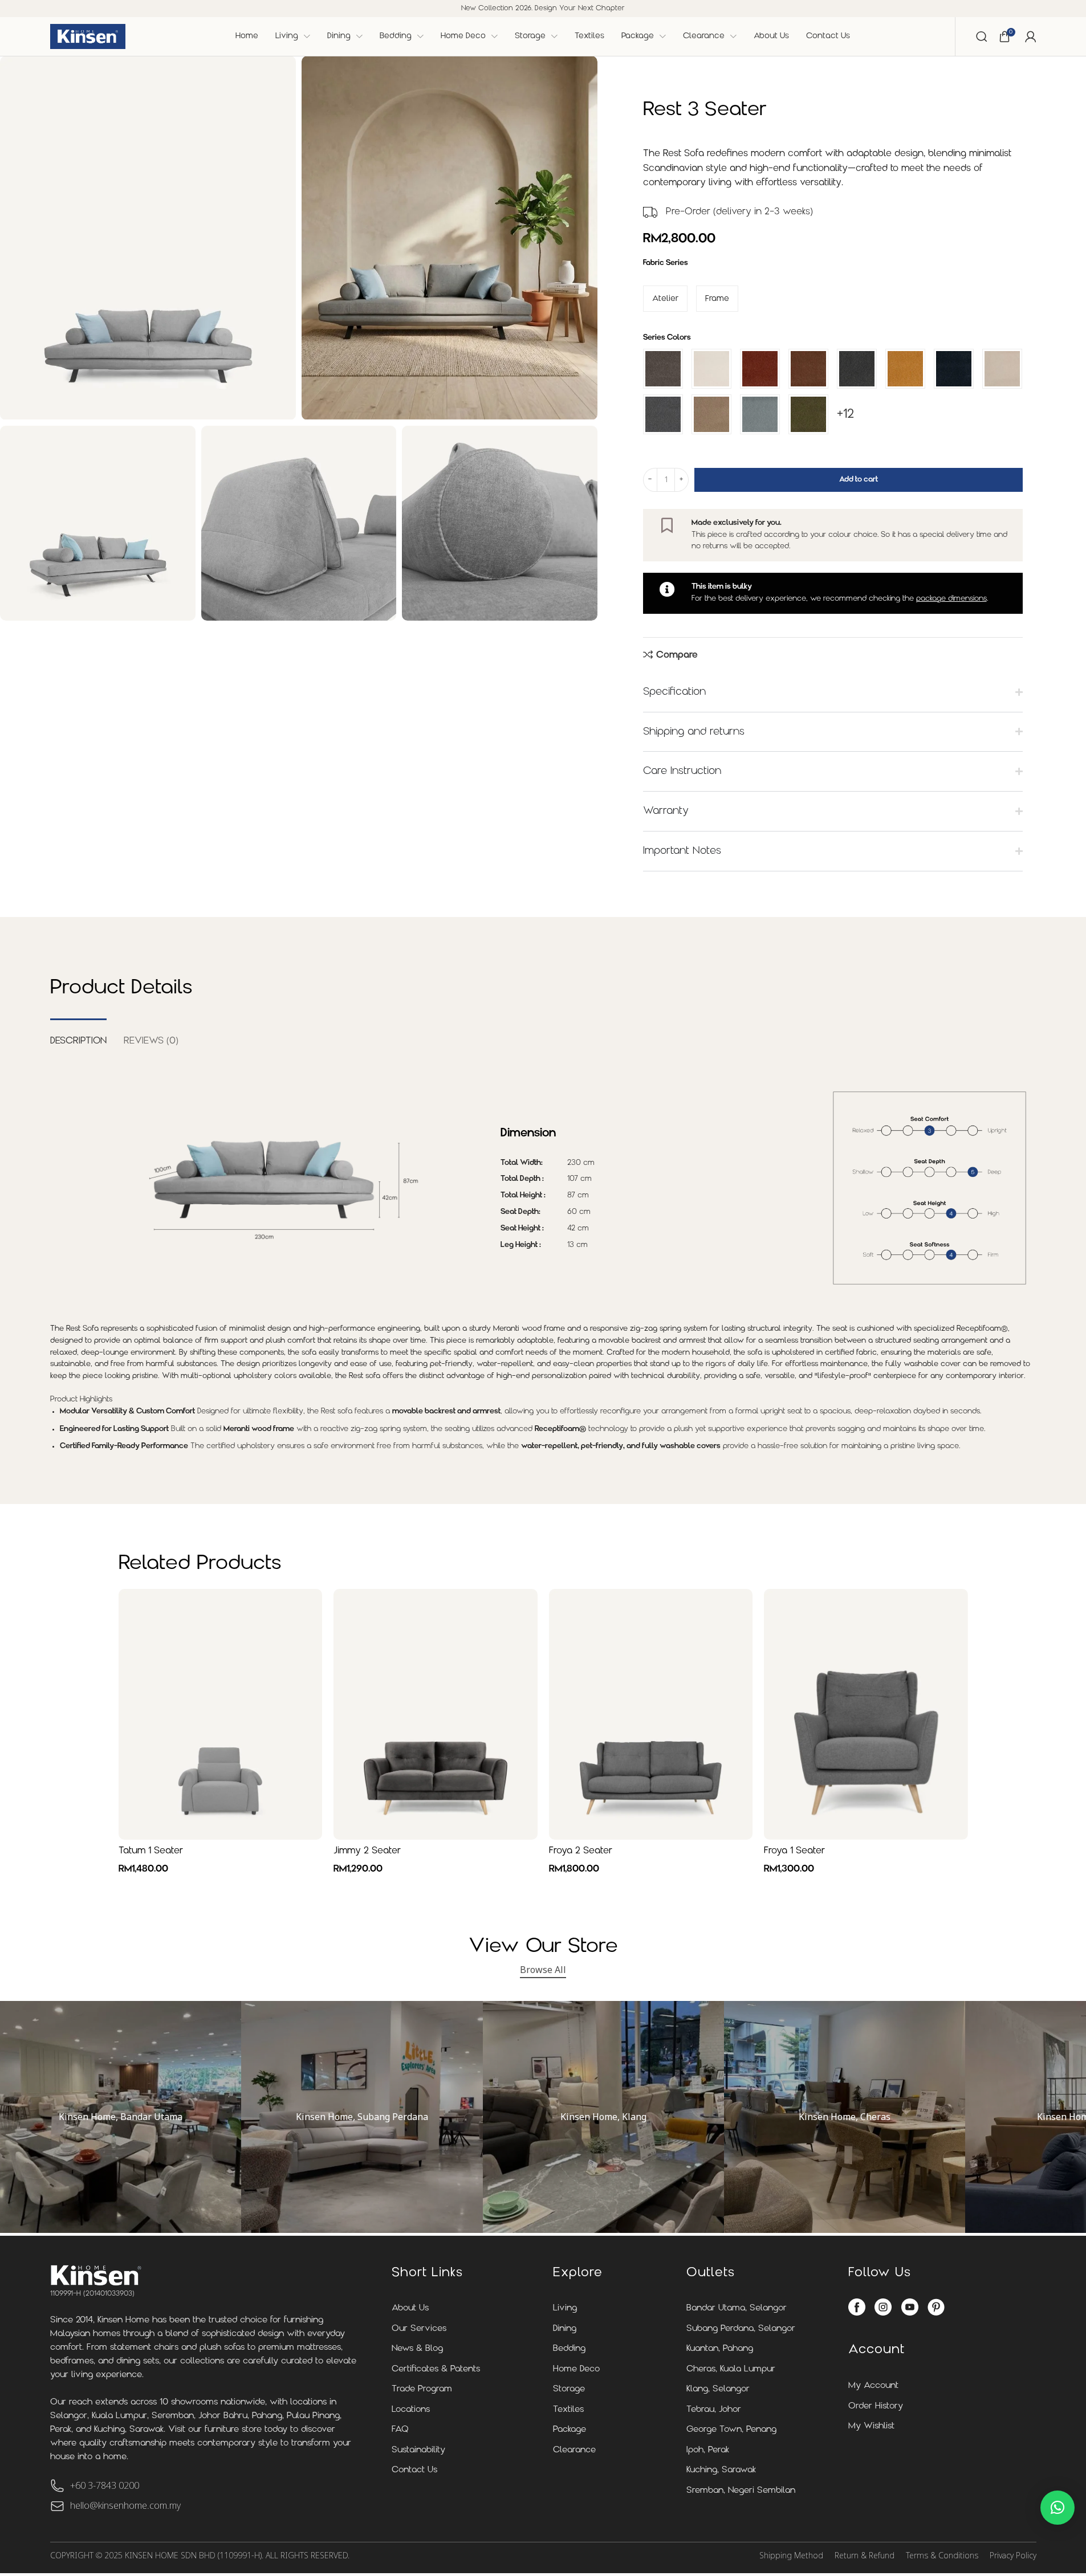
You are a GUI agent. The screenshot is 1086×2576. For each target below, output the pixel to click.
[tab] (78, 1036)
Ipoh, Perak (708, 2450)
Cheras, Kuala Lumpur (731, 2369)
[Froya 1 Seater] (866, 1714)
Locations (411, 2410)
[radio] (665, 299)
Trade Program (422, 2389)
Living (565, 2308)
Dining (565, 2329)
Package (570, 2430)
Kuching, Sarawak (721, 2470)
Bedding (569, 2349)
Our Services (419, 2329)
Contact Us (414, 2470)
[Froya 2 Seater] (651, 1714)
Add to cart (859, 480)
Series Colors (667, 338)
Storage (569, 2389)
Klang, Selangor (718, 2389)
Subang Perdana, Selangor (741, 2329)
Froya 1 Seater (794, 1851)
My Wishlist (871, 2426)
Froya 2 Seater (581, 1851)
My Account (873, 2386)
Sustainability (418, 2450)
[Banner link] (121, 2117)
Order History (876, 2406)
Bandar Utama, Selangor (737, 2308)
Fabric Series (666, 263)
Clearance (574, 2450)
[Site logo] (88, 36)
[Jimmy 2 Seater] (436, 1714)
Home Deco (576, 2369)
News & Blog (417, 2349)
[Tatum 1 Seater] (221, 1714)
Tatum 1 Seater (151, 1851)
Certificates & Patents (436, 2369)
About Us (410, 2308)
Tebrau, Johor (714, 2410)
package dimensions (951, 599)
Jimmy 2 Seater (367, 1851)
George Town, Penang (731, 2430)
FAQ (400, 2430)
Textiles (568, 2410)
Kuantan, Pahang (720, 2349)
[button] (1057, 2508)
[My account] (1031, 36)
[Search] (982, 36)
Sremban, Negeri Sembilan (741, 2491)
